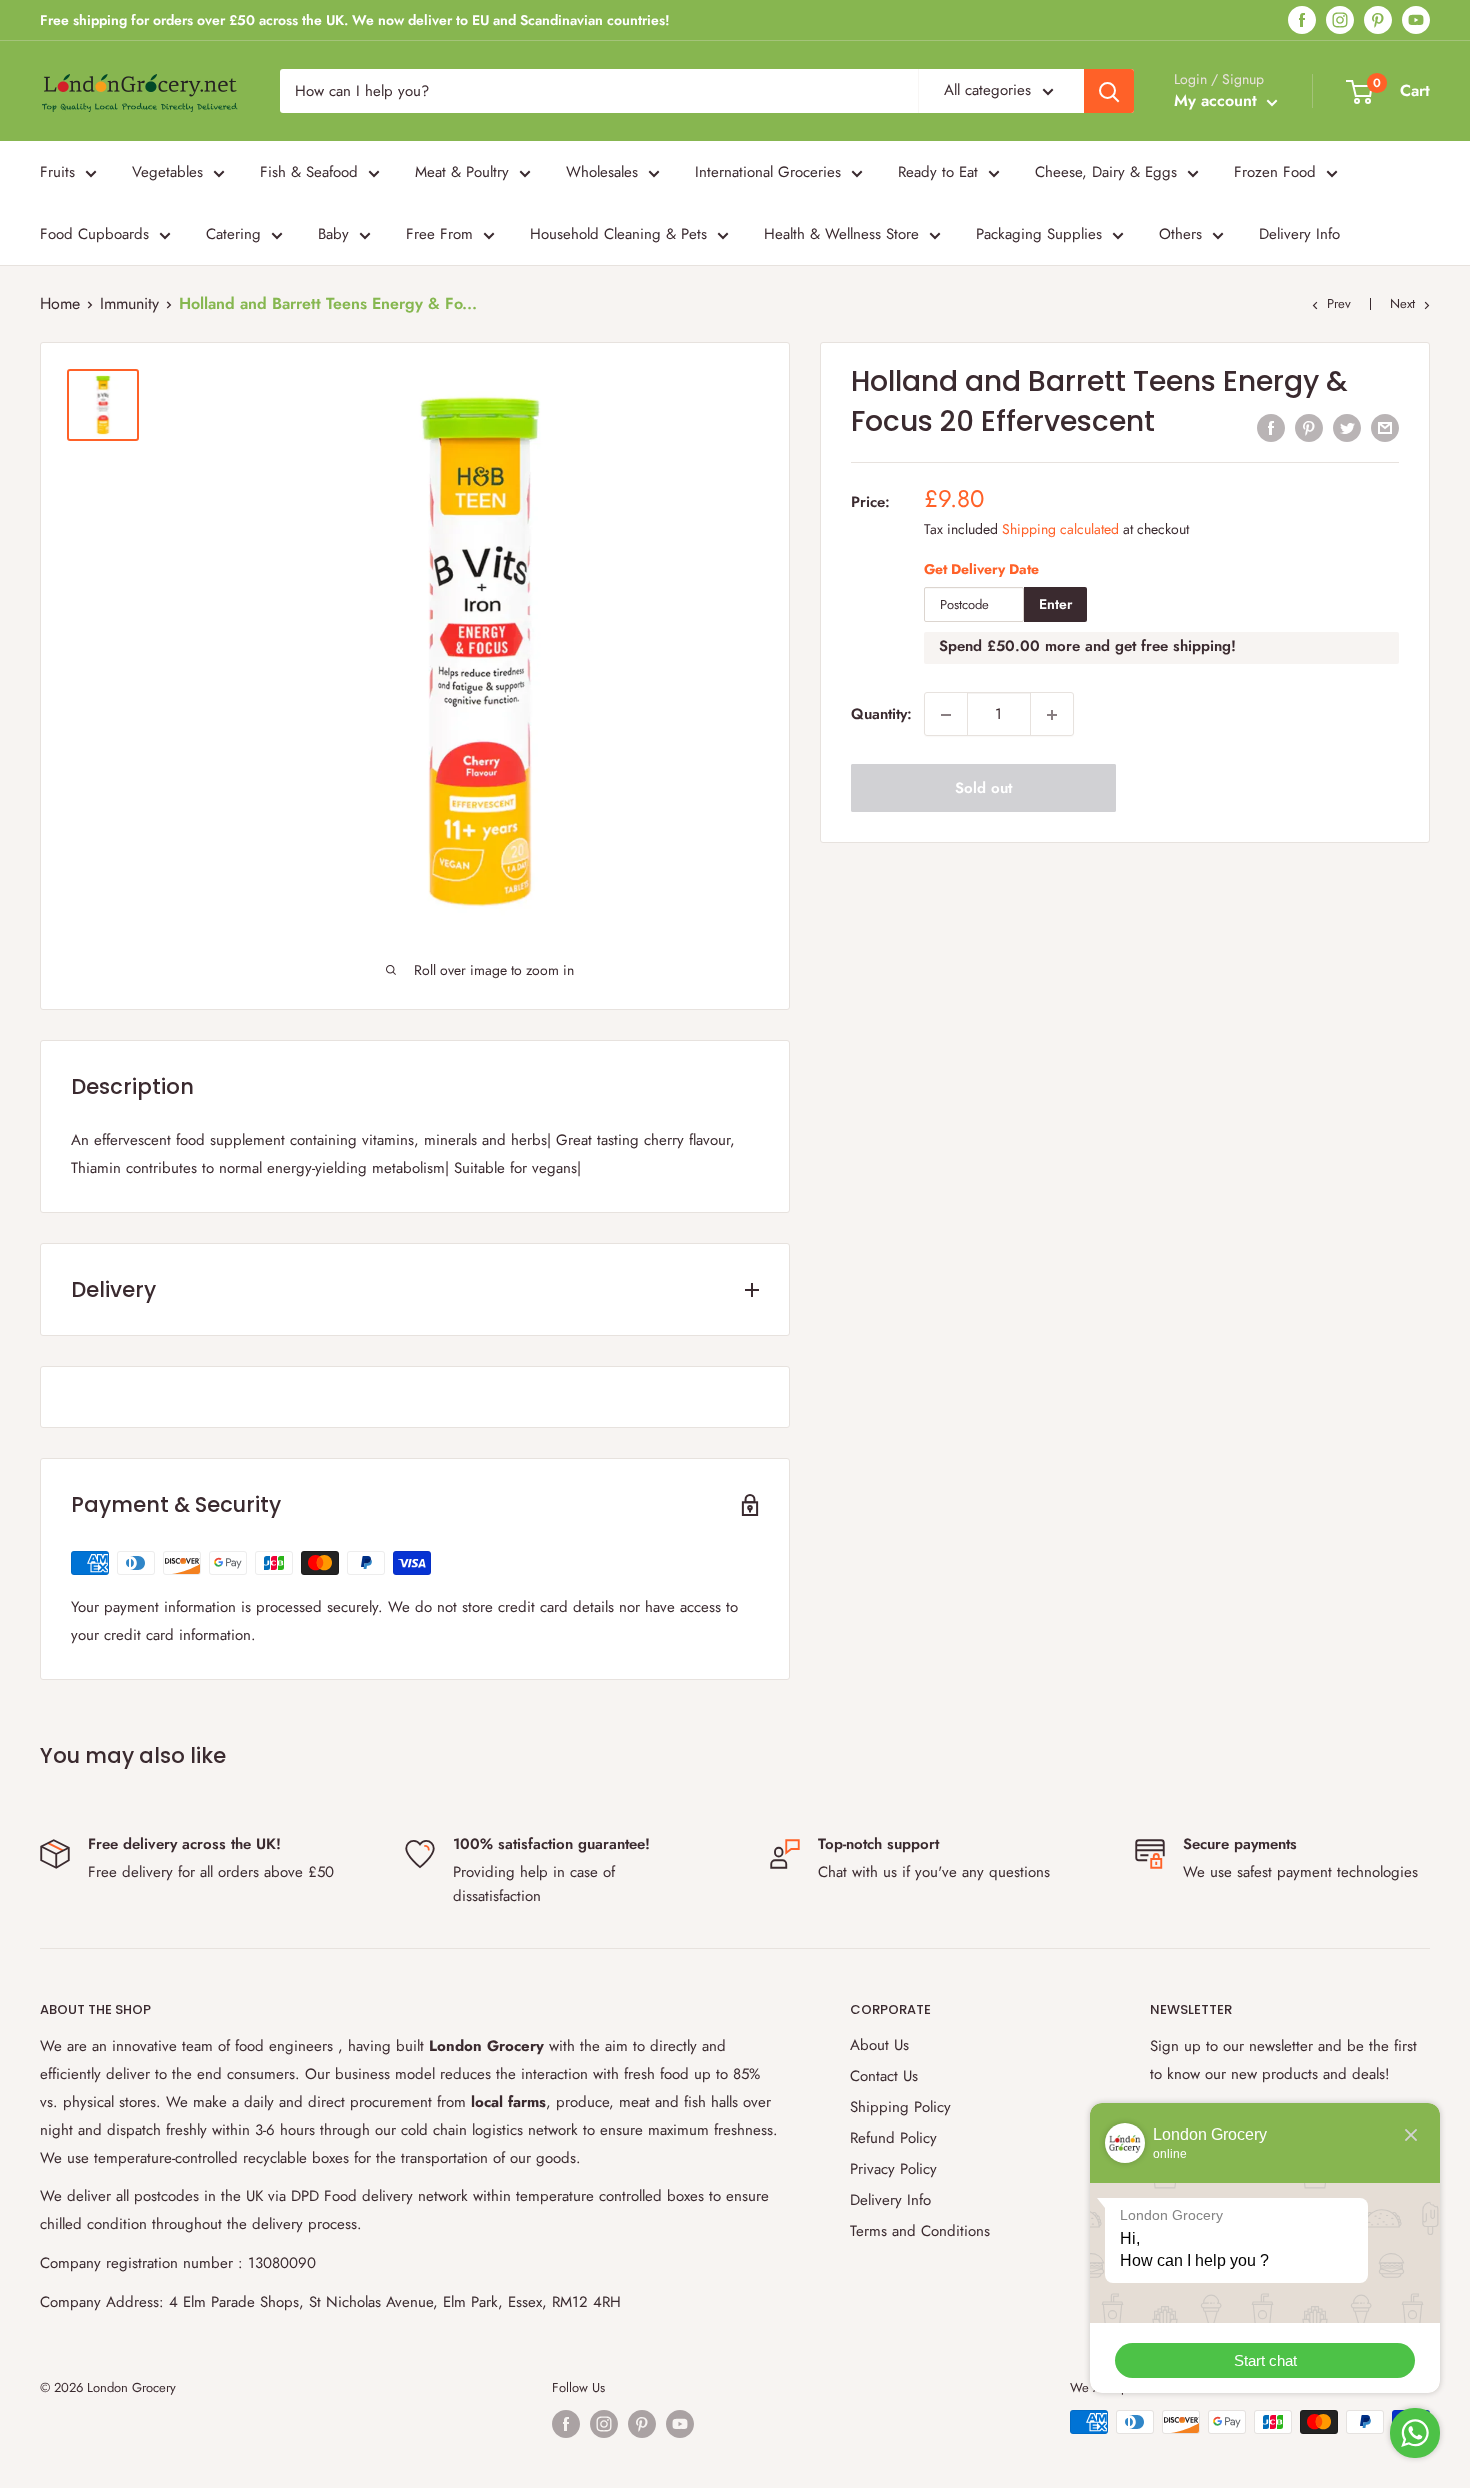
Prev (1339, 303)
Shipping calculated (1060, 529)
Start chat (1265, 2360)
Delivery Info (1299, 234)
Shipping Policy (900, 2107)
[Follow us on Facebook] (1302, 20)
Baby (333, 234)
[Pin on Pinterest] (1309, 428)
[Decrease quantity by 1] (946, 715)
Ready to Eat (938, 172)
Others (1180, 234)
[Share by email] (1385, 428)
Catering (233, 234)
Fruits (57, 172)
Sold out (983, 789)
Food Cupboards (94, 234)
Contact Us (884, 2076)
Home (60, 303)
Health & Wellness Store (841, 234)
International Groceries (768, 172)
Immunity (129, 303)
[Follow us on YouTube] (1416, 20)
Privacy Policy (893, 2169)
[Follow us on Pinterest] (1378, 20)
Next (1402, 303)
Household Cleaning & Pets (618, 234)
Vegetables (167, 172)
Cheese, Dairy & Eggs (1106, 172)
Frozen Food (1275, 172)
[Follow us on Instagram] (1340, 20)
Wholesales (602, 172)
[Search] (1109, 91)
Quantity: (881, 715)
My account (1218, 100)
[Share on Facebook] (1271, 428)
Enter (1055, 605)
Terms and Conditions (920, 2231)
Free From (439, 234)
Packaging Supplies (1039, 234)
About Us (879, 2045)
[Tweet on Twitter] (1347, 428)
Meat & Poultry (462, 172)
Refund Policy (893, 2138)
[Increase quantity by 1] (1052, 715)
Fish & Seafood (309, 172)
